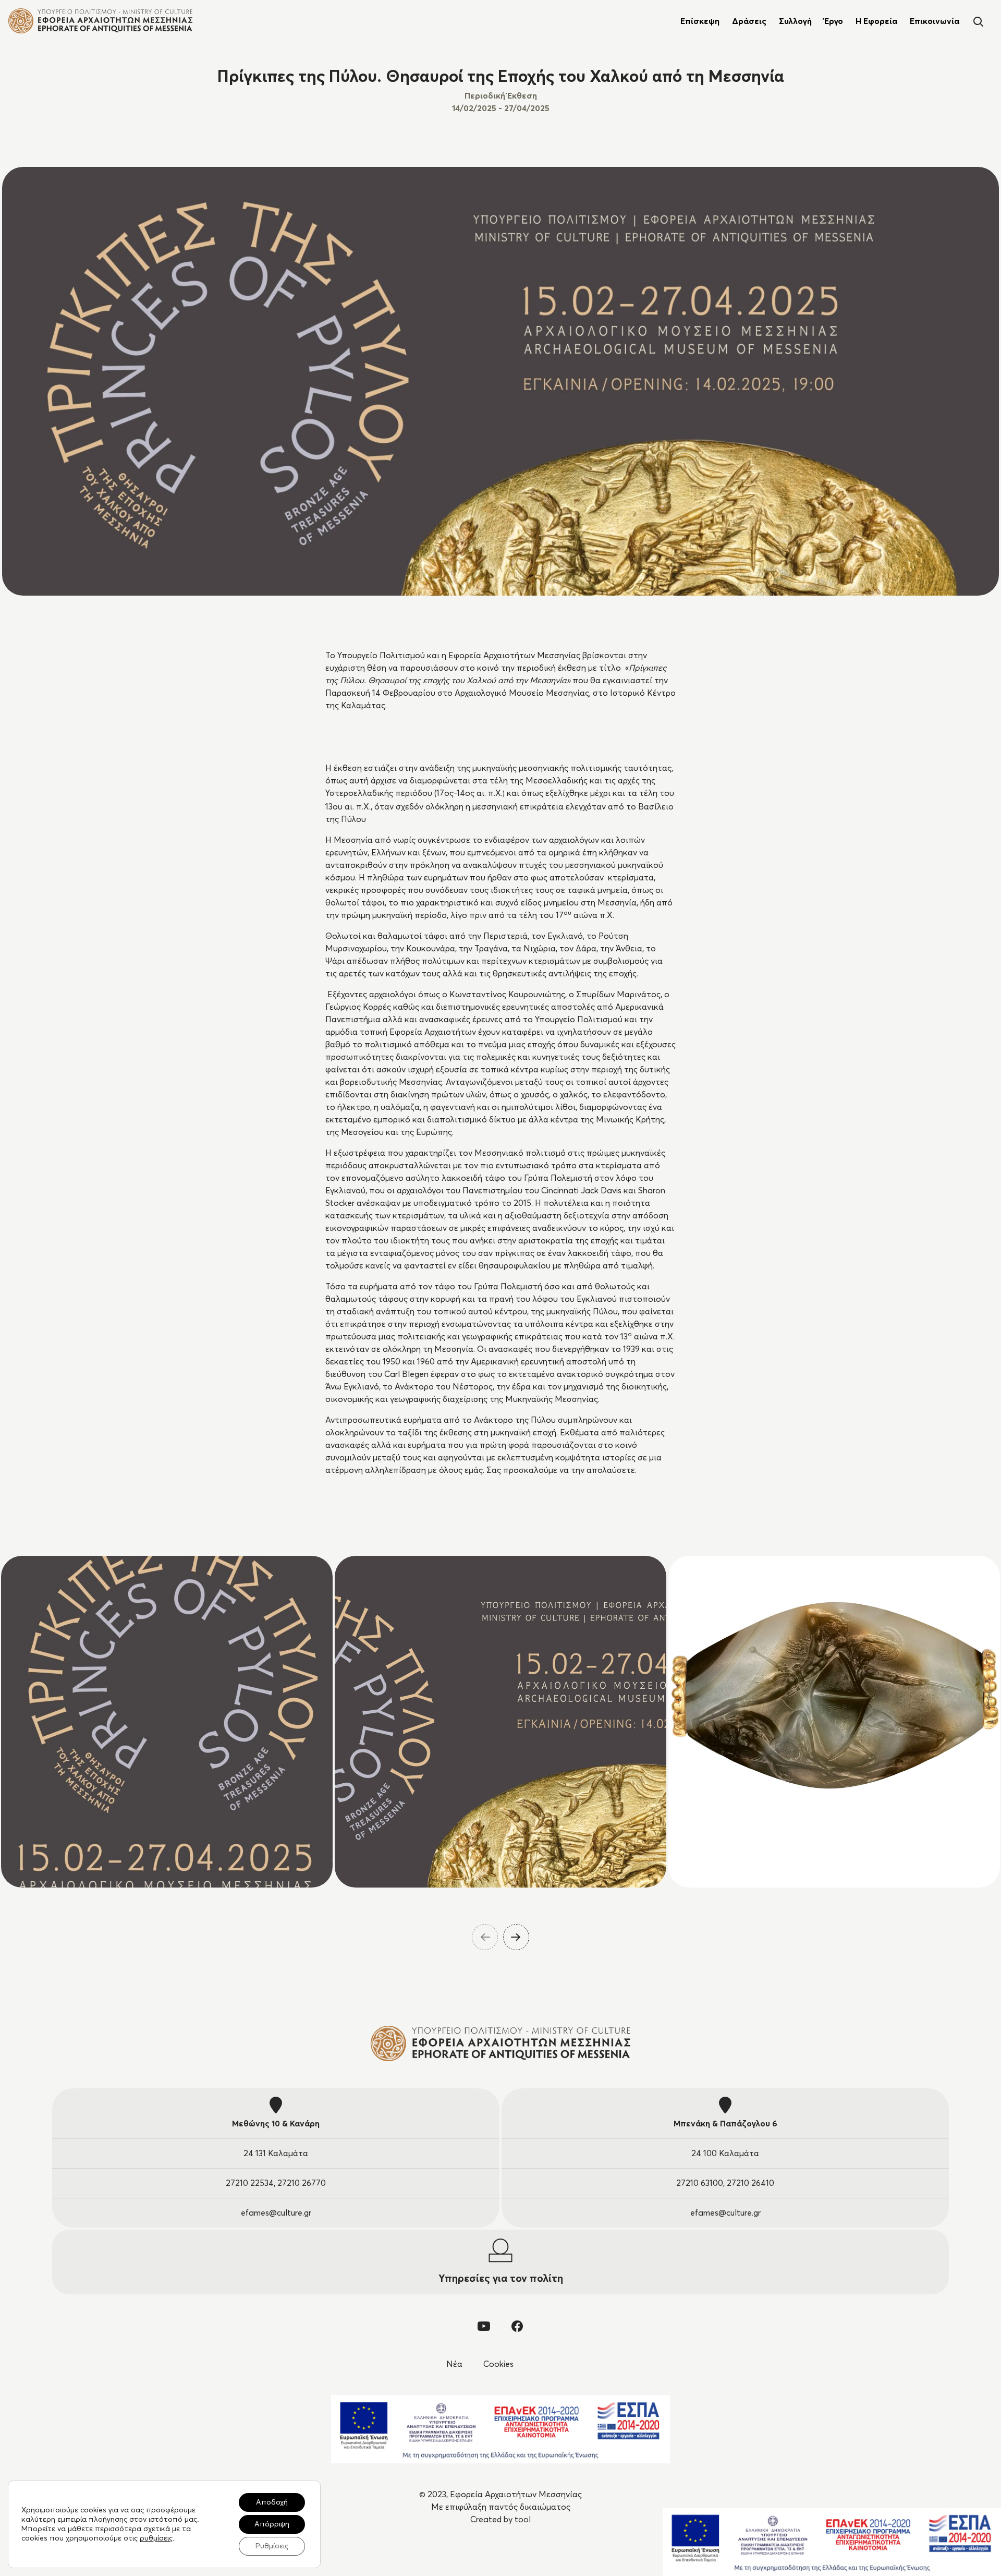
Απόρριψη (272, 2524)
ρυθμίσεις (156, 2538)
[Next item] (516, 1937)
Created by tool (500, 2520)
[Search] (978, 21)
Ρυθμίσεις (272, 2546)
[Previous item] (485, 1937)
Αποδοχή (272, 2502)
